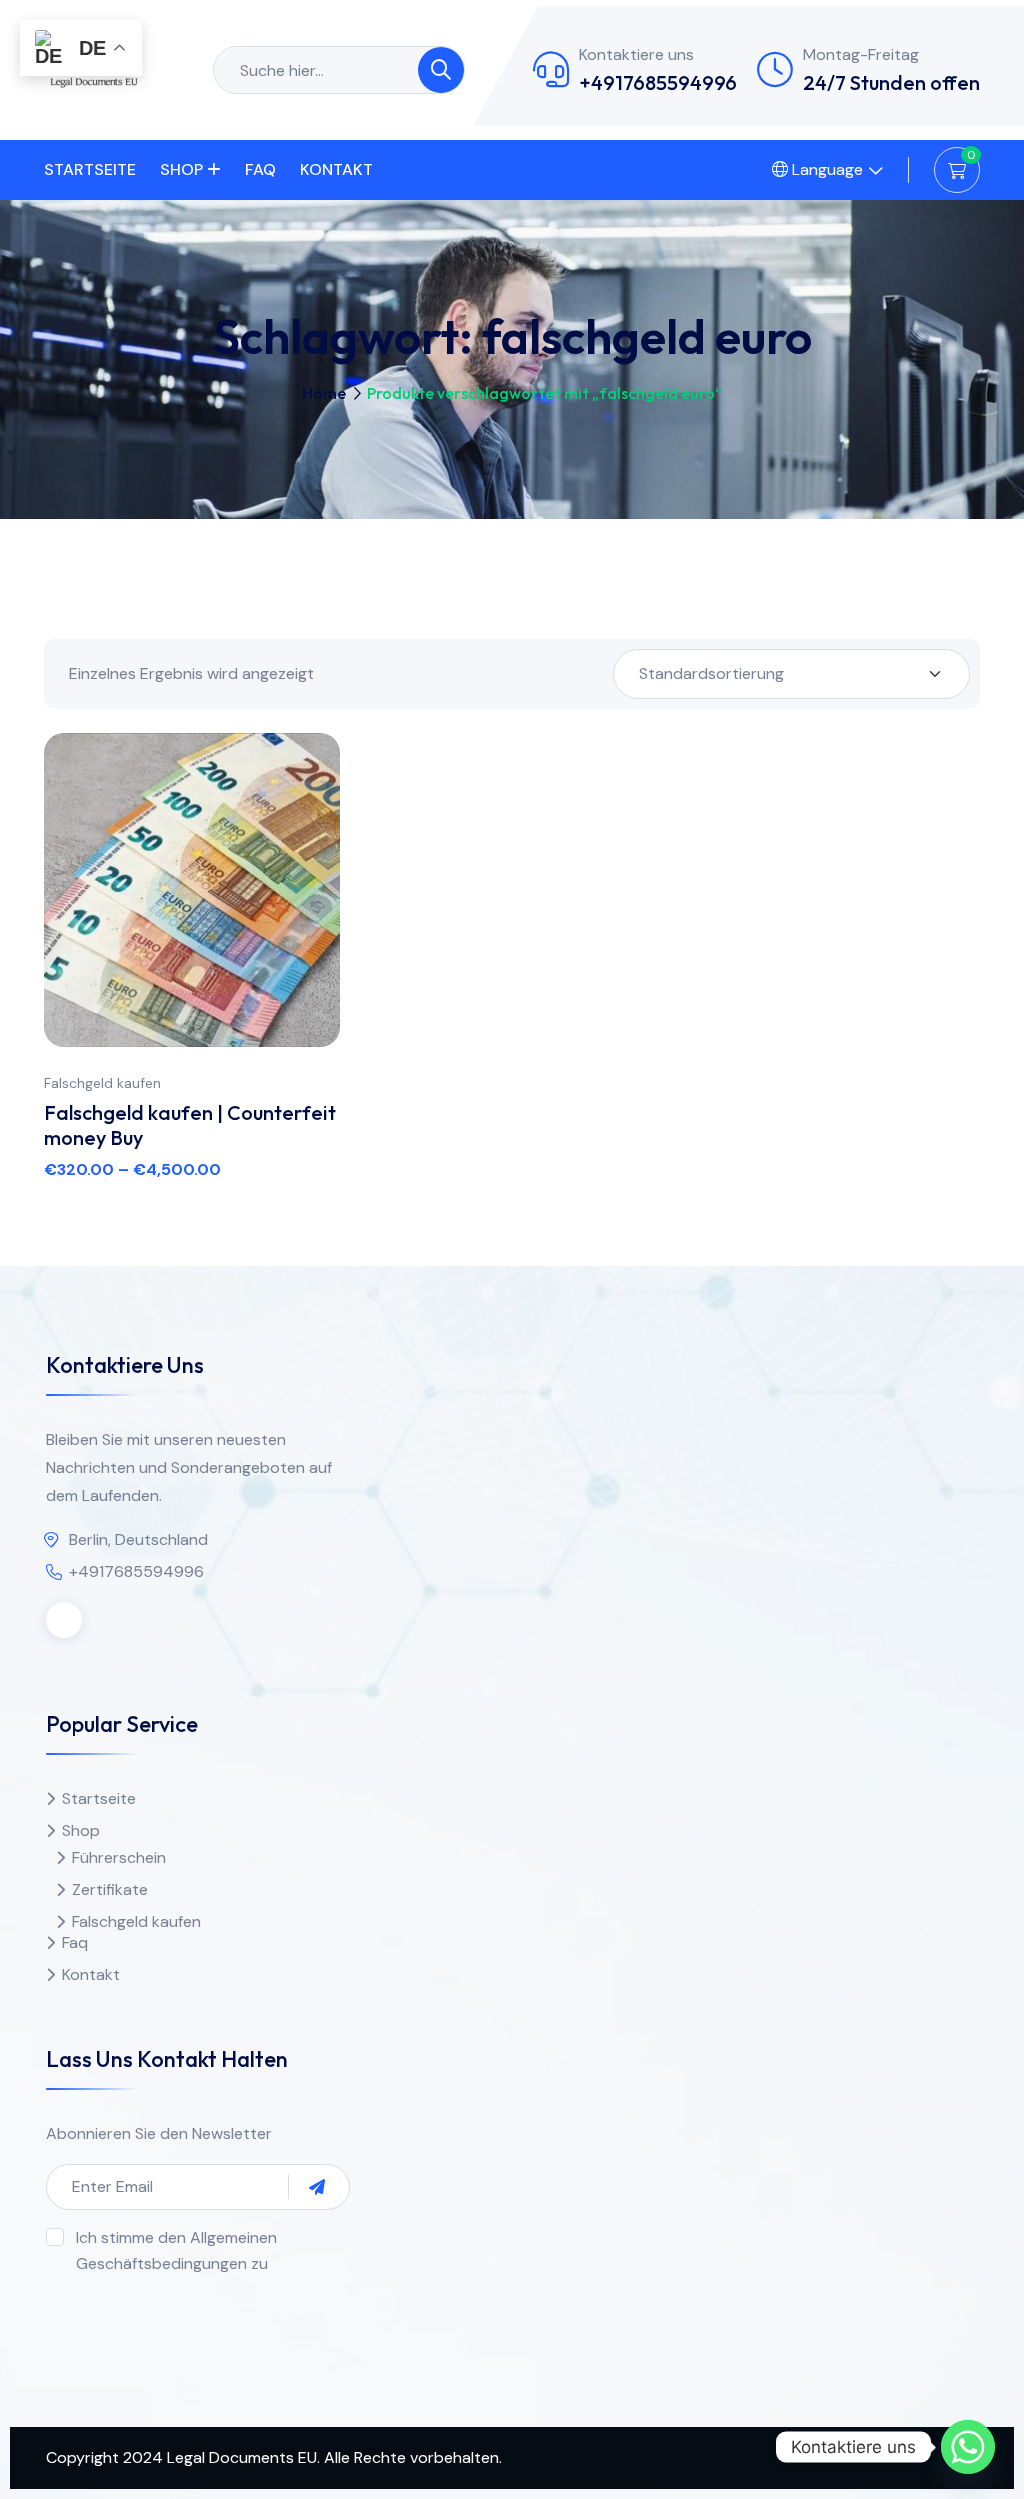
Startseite (90, 169)
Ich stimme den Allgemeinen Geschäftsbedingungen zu (176, 2250)
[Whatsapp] (968, 2447)
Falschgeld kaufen (102, 1083)
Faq (260, 169)
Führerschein (119, 1857)
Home (324, 393)
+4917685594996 (658, 82)
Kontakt (336, 169)
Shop (181, 169)
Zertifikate (110, 1889)
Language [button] (825, 169)
